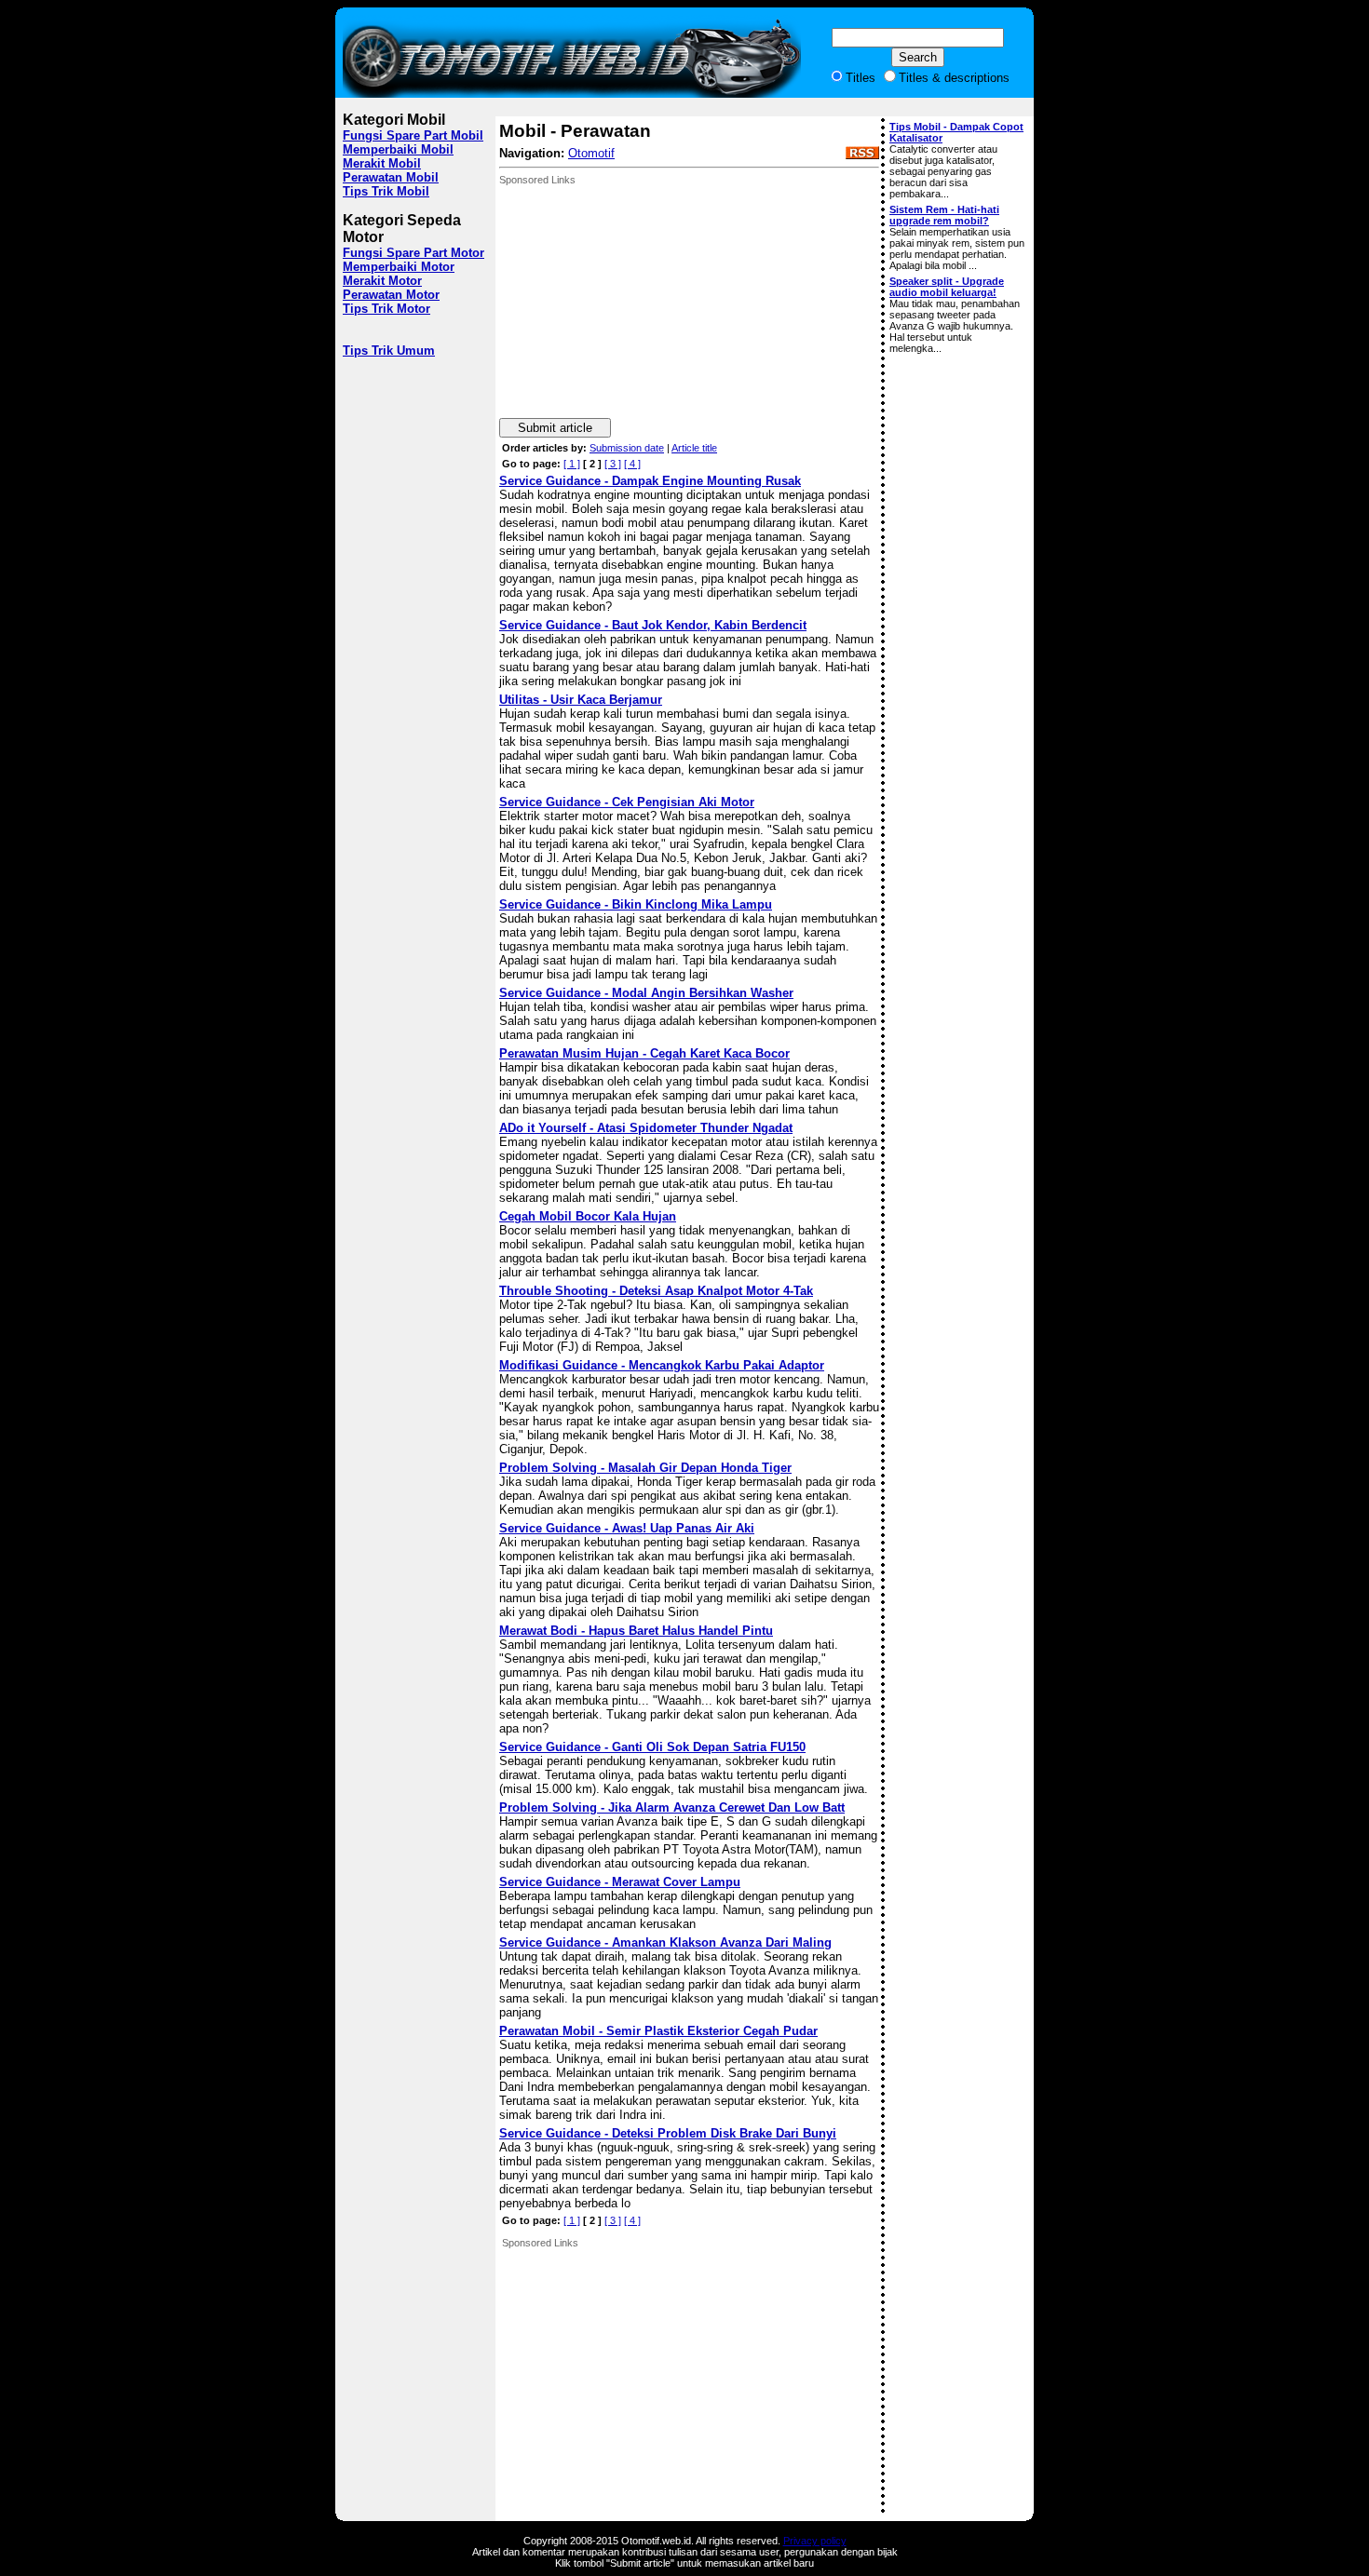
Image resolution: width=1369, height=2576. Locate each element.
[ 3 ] (613, 464)
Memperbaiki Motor (399, 267)
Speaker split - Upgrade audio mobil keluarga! (947, 287)
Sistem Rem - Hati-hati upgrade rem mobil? (944, 215)
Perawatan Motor (391, 295)
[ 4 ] (632, 464)
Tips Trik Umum (389, 351)
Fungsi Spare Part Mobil (413, 135)
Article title (694, 448)
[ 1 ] (572, 464)
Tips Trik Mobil (386, 191)
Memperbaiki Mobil (398, 149)
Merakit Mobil (382, 163)
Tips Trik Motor (386, 309)
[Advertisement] (639, 302)
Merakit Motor (382, 281)
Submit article (555, 428)
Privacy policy (815, 2541)
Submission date (627, 448)
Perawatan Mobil (391, 177)
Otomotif (591, 153)
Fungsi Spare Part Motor (413, 253)
